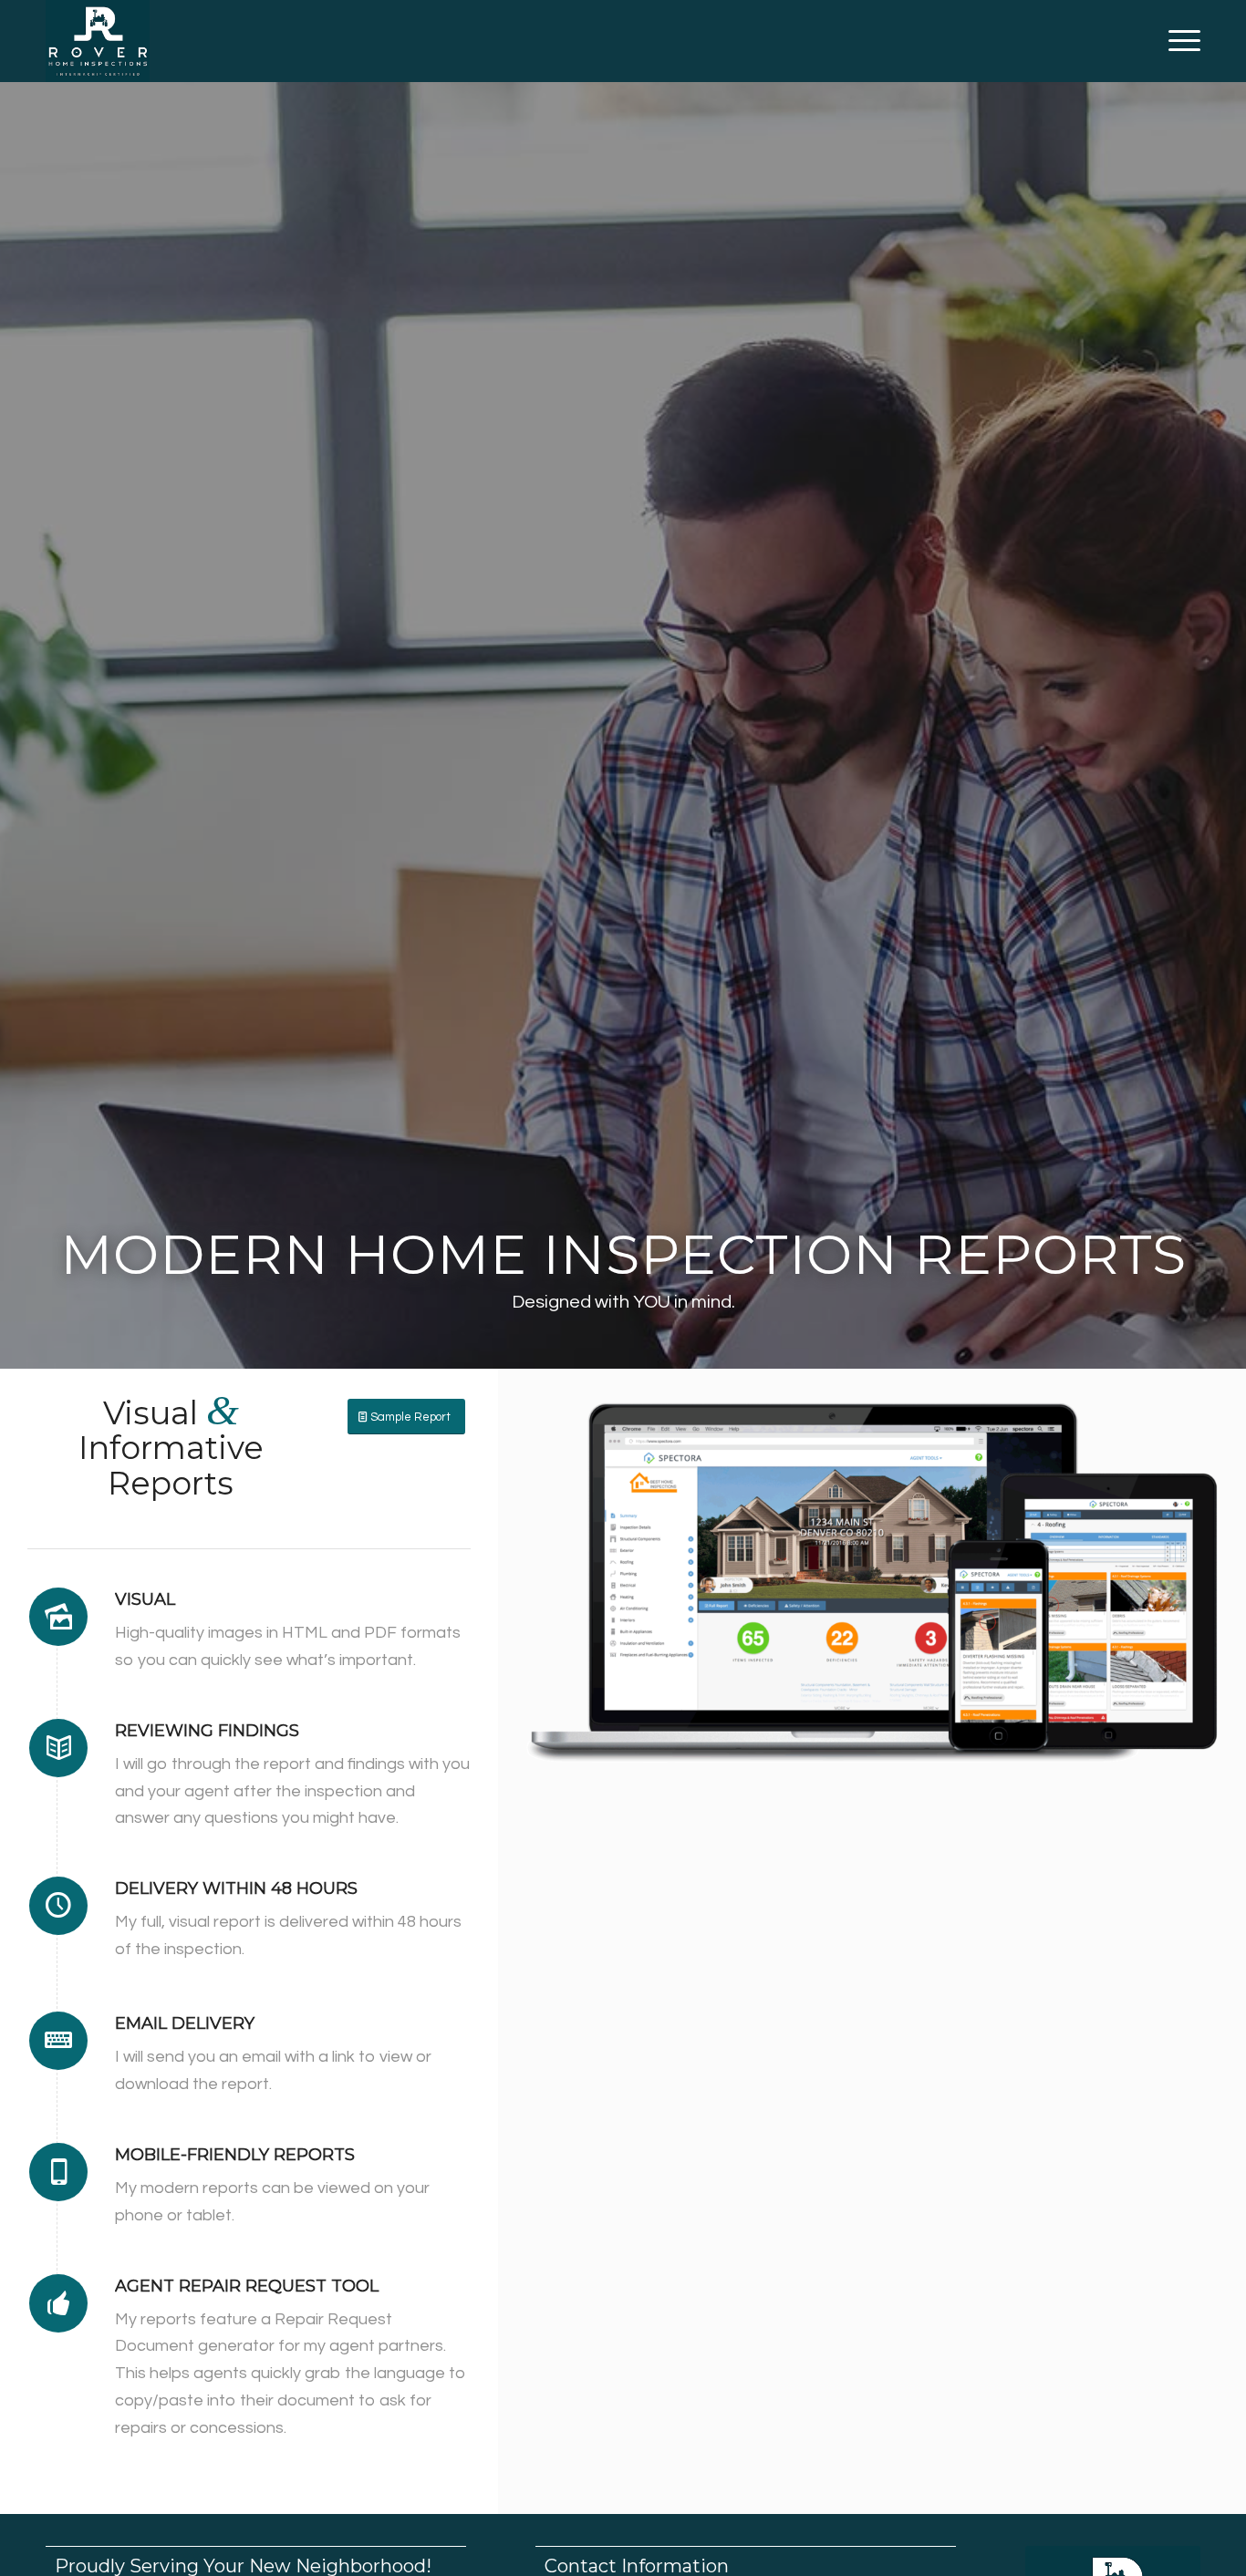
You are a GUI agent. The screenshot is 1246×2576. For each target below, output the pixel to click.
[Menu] (1179, 41)
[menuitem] (1179, 41)
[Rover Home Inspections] (98, 41)
